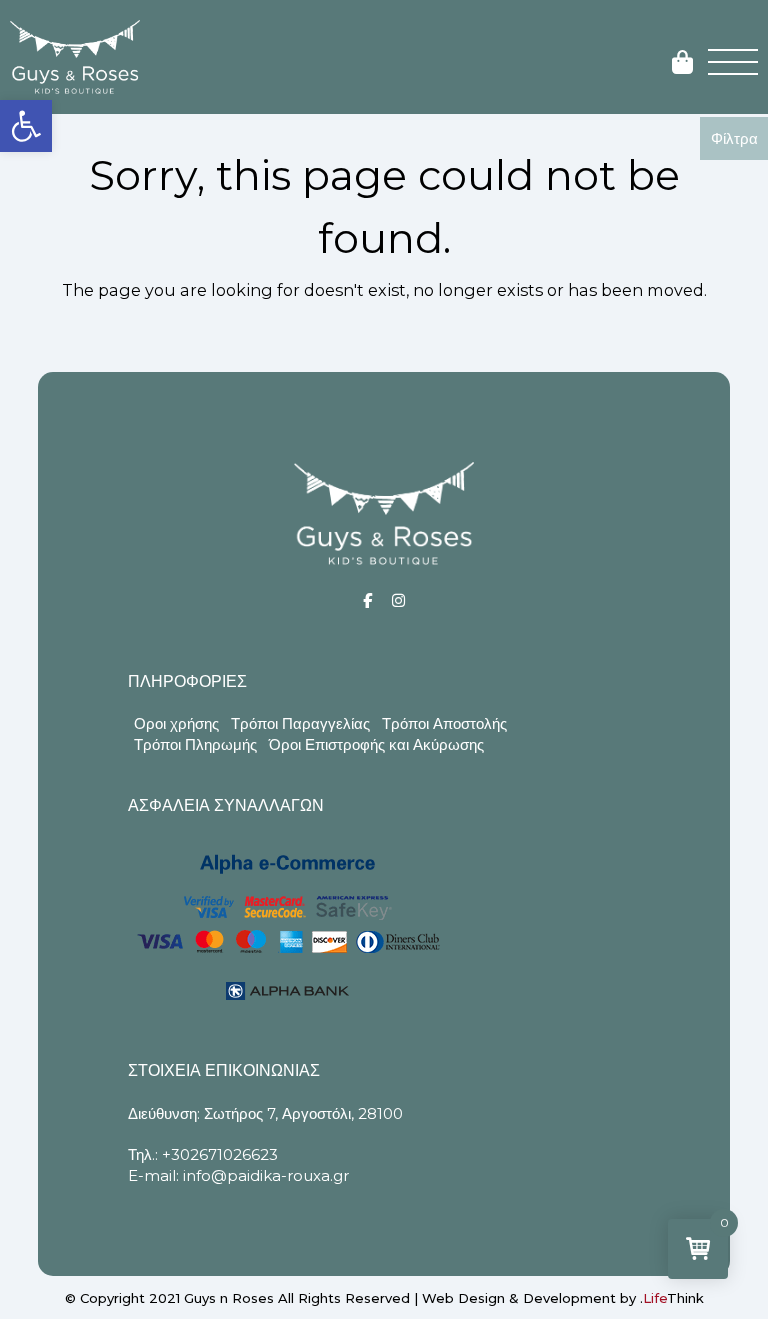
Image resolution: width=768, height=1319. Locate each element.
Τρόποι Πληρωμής (195, 744)
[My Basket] (682, 64)
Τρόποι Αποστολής (444, 723)
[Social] (367, 600)
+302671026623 (220, 1154)
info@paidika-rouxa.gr (266, 1175)
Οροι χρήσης (176, 723)
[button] (26, 126)
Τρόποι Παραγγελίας (300, 723)
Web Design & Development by (563, 1298)
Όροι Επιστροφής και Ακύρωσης (376, 744)
